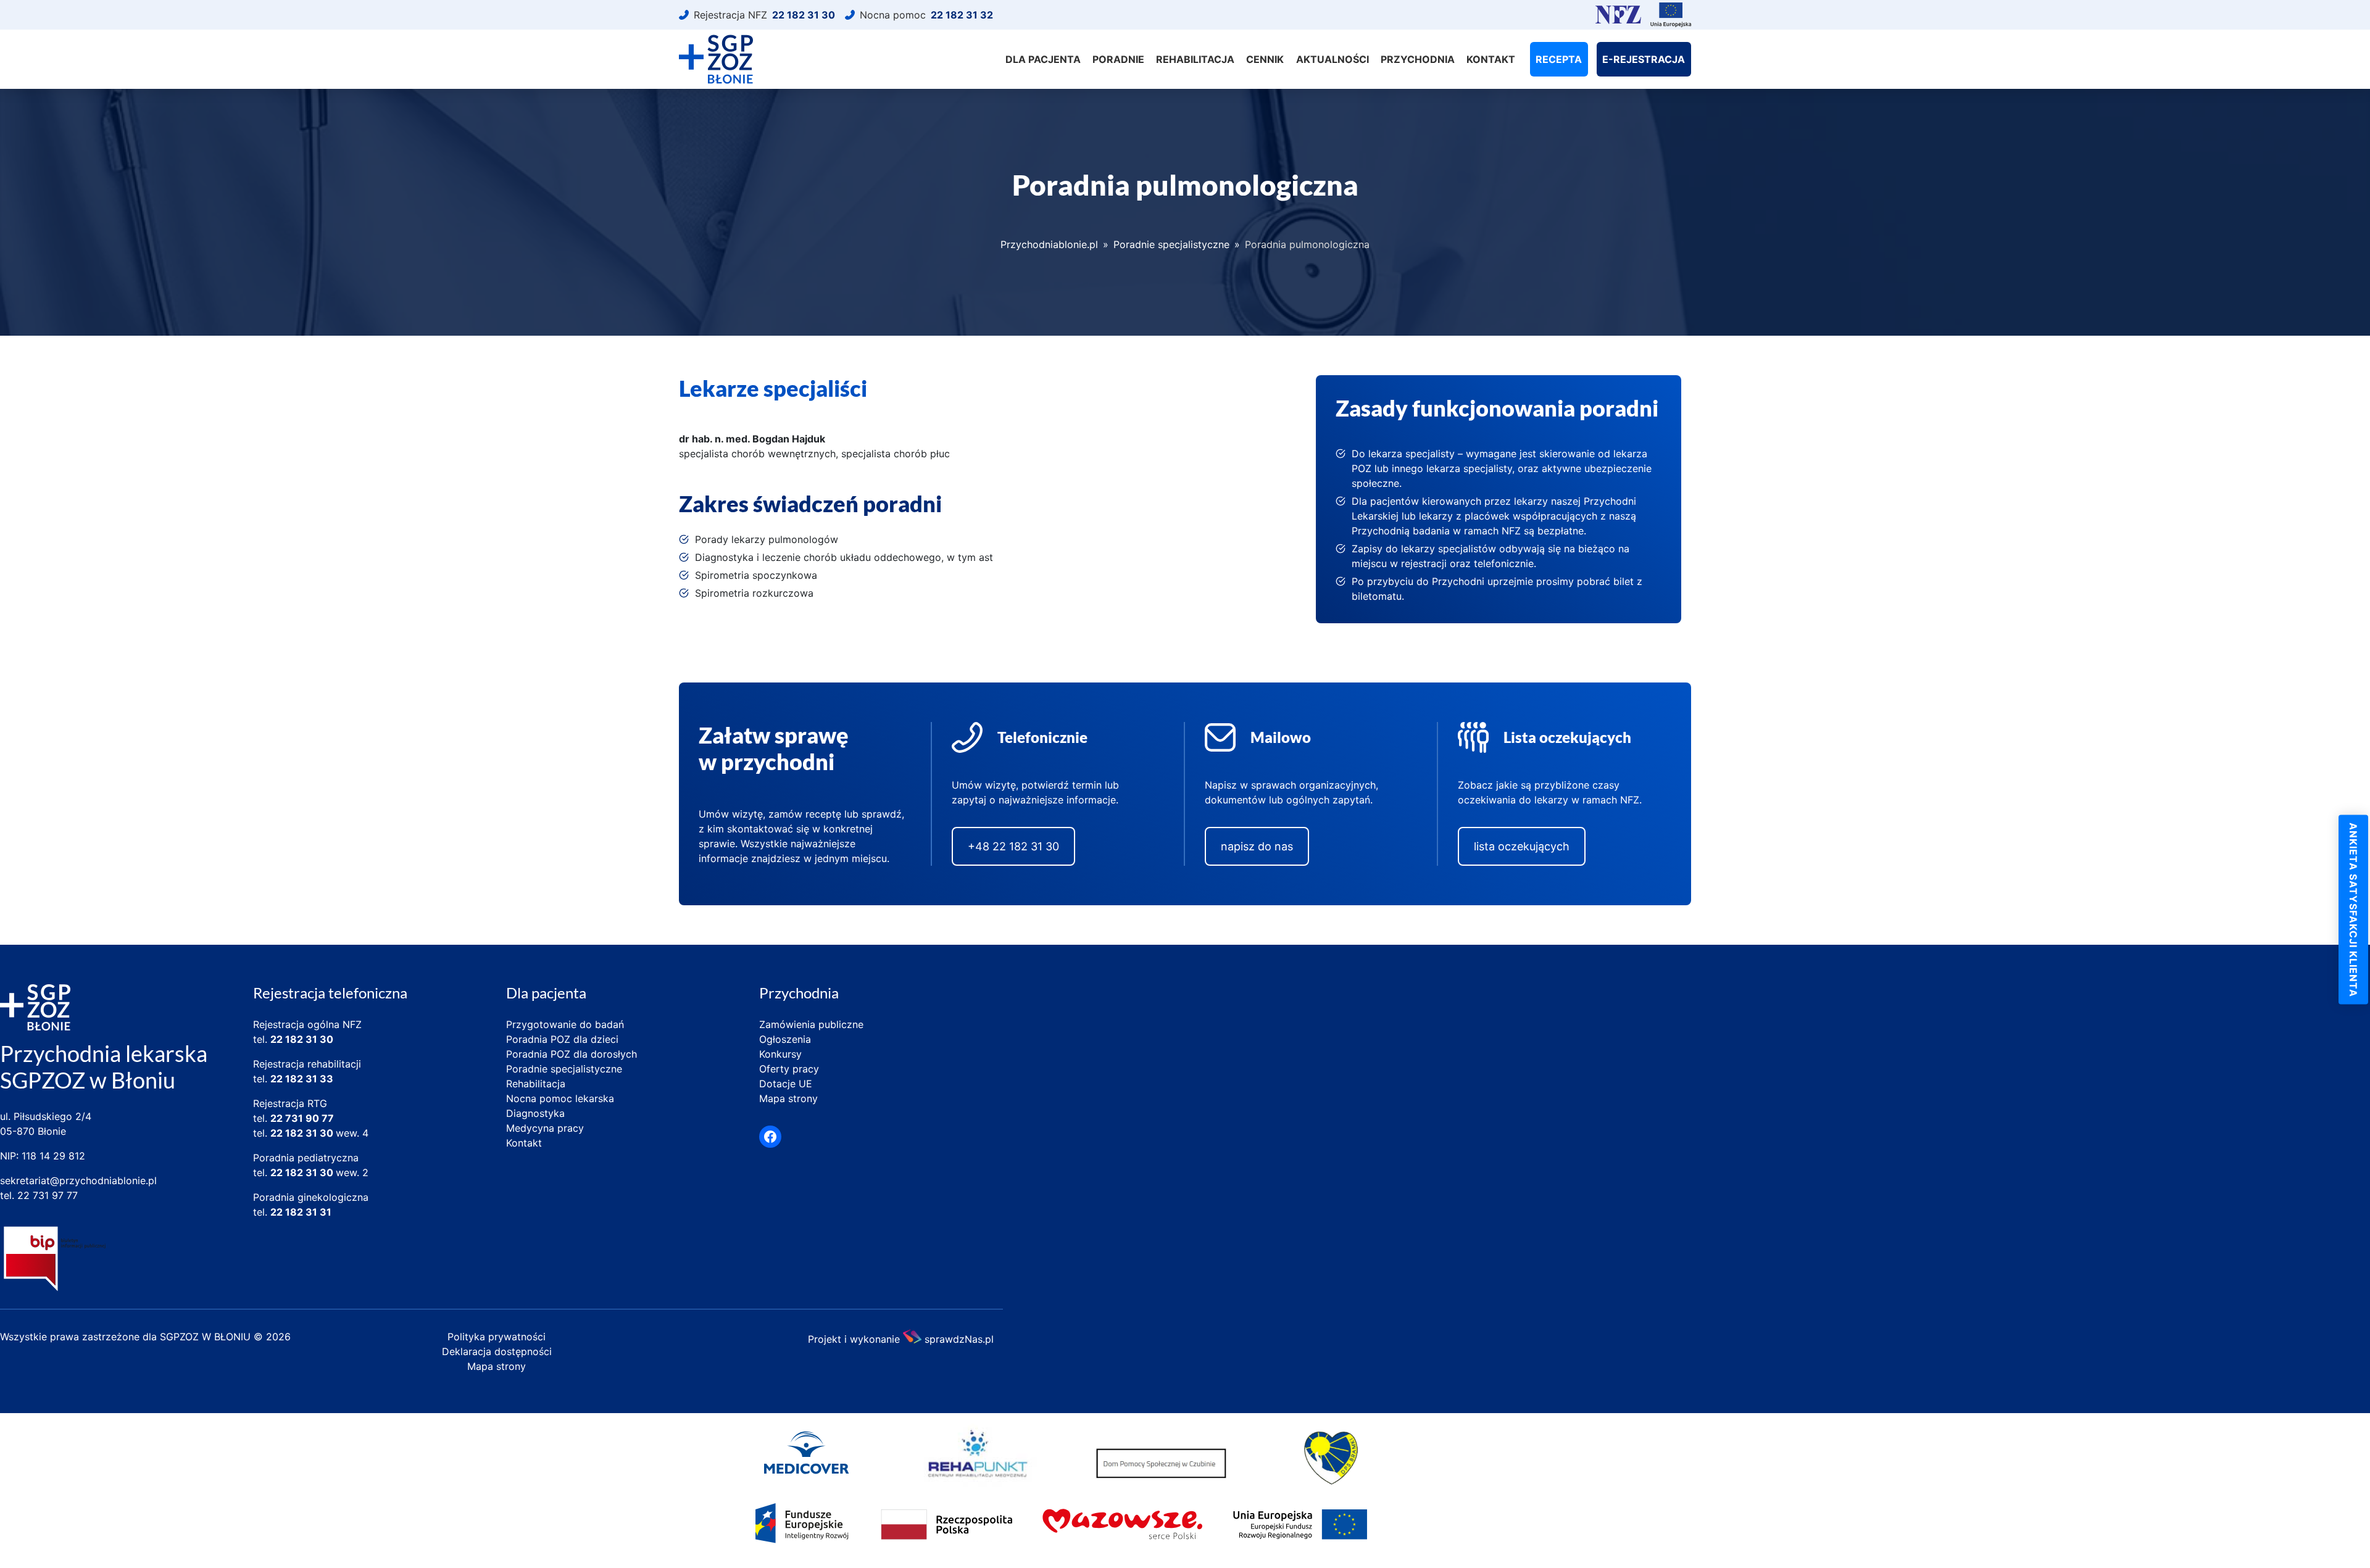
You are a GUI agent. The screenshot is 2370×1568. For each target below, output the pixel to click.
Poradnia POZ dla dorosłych (572, 1054)
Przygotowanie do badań (565, 1024)
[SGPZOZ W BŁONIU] (716, 59)
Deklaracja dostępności (497, 1351)
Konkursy (780, 1054)
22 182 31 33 (302, 1079)
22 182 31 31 (301, 1212)
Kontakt (1491, 59)
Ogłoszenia (785, 1039)
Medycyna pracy (545, 1128)
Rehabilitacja (1195, 59)
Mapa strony (788, 1098)
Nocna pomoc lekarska (560, 1098)
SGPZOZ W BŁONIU (207, 1337)
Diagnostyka (535, 1113)
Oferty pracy (789, 1069)
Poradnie (1118, 59)
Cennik (1265, 59)
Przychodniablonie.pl (1049, 244)
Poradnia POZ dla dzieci (562, 1039)
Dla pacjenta (1043, 59)
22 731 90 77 (302, 1118)
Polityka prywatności (497, 1337)
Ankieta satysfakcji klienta (2353, 909)
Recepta (1559, 59)
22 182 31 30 (302, 1039)
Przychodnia (1418, 59)
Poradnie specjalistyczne (1171, 244)
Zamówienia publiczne (811, 1024)
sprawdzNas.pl (959, 1338)
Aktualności (1333, 59)
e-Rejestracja (1644, 59)
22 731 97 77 (48, 1195)
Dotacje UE (786, 1084)
